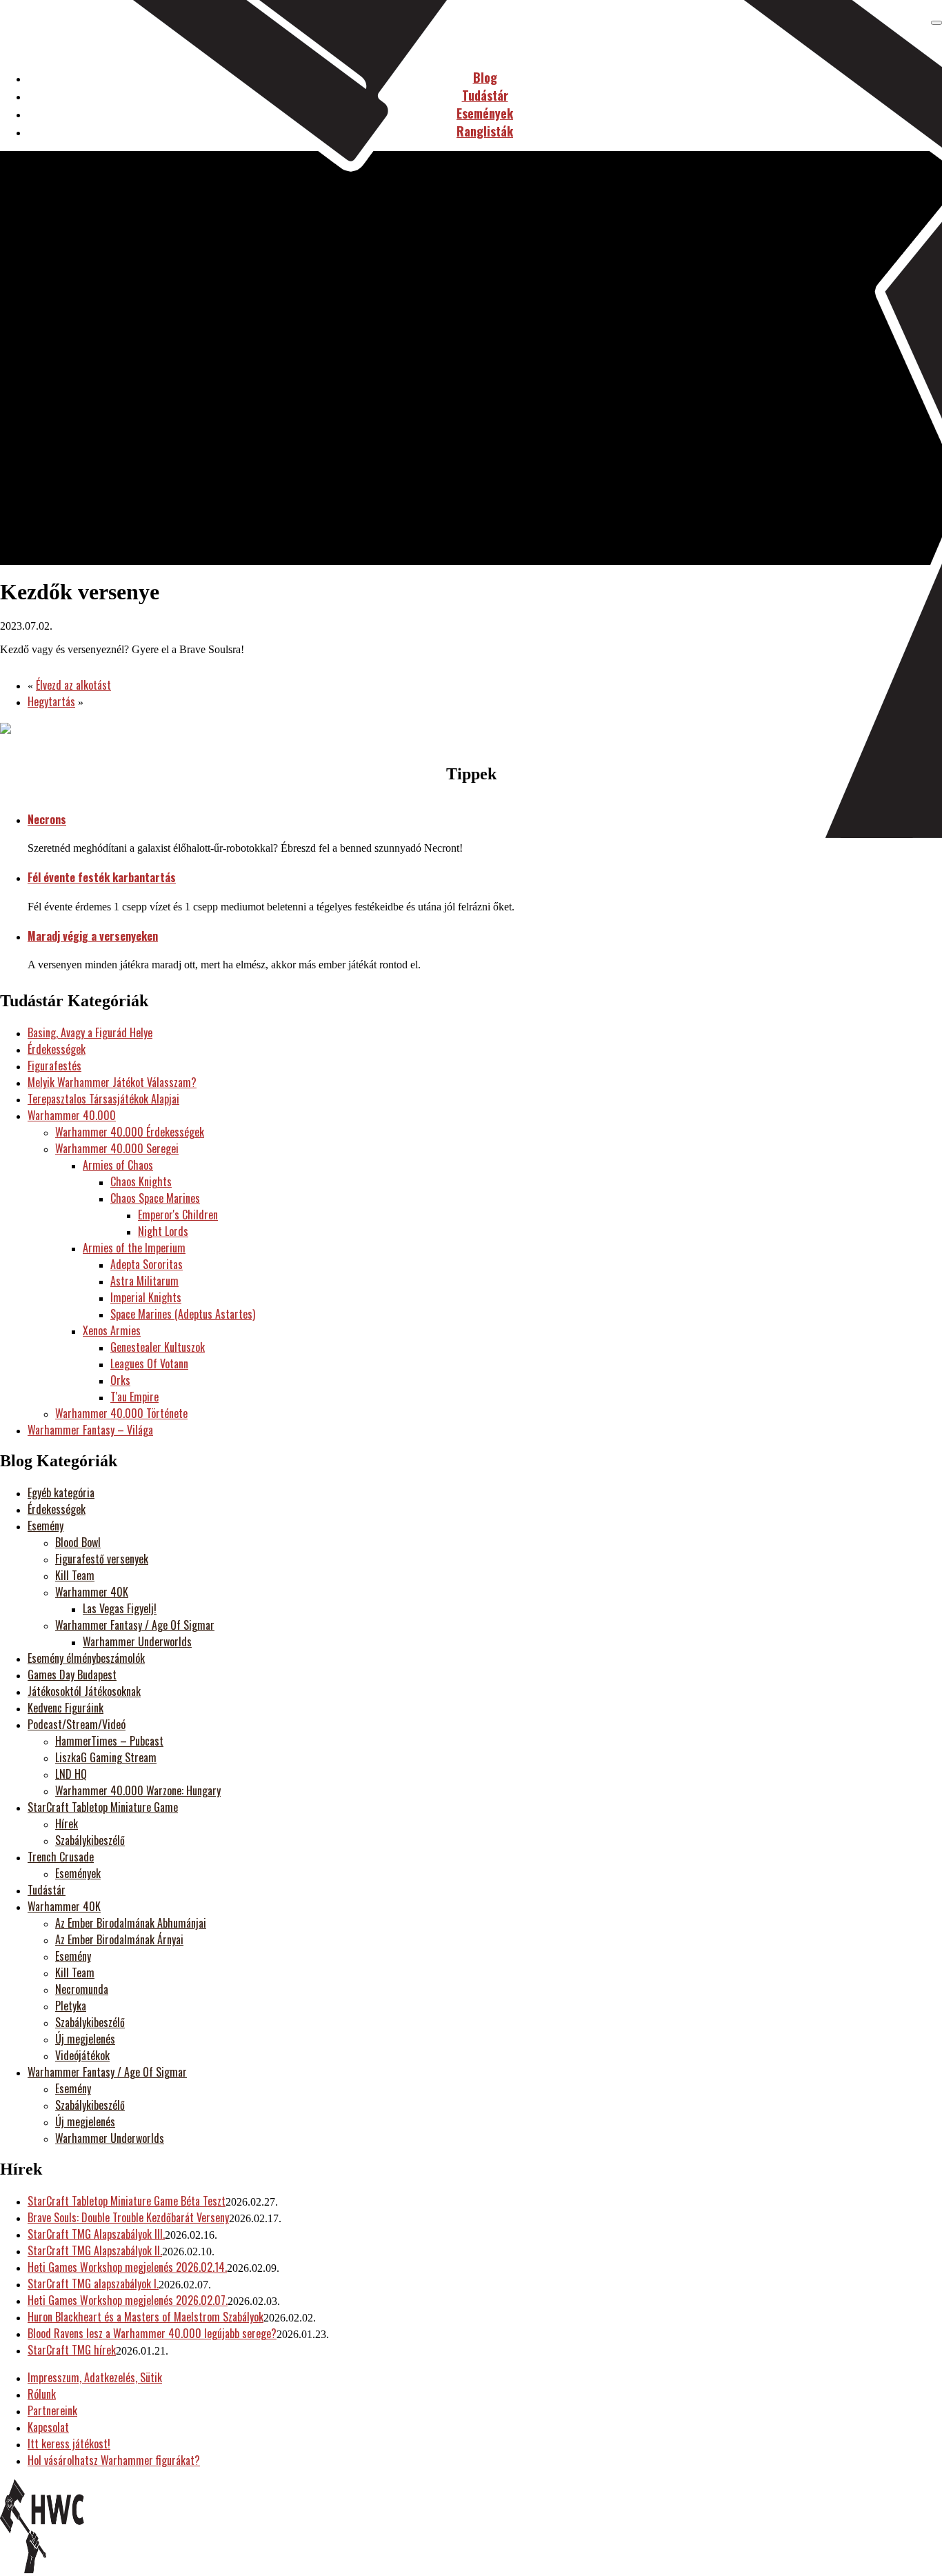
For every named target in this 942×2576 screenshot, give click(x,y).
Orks (120, 1380)
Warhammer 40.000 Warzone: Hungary (138, 1790)
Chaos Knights (141, 1181)
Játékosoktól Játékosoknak (84, 1691)
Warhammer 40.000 (72, 1115)
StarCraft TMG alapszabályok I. (93, 2284)
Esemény (46, 1526)
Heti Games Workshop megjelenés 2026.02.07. (128, 2300)
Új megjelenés (85, 2039)
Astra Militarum (144, 1281)
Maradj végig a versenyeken (93, 936)
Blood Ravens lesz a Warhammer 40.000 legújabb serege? (152, 2333)
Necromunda (82, 1989)
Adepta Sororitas (147, 1264)
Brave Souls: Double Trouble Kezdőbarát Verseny (128, 2217)
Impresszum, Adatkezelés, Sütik (95, 2377)
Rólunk (42, 2394)
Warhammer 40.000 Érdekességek (130, 1132)
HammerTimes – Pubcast (109, 1741)
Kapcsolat (48, 2427)
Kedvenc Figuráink (66, 1708)
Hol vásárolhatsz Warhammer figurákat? (114, 2460)
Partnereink (52, 2410)
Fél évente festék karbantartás (102, 877)
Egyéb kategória (61, 1492)
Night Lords (163, 1231)
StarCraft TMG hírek (72, 2350)
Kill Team (75, 1575)
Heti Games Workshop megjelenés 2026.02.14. (127, 2267)
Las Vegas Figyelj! (120, 1608)
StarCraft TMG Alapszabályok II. (95, 2250)
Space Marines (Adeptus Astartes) (183, 1314)
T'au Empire (134, 1397)
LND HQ (71, 1774)
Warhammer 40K (92, 1592)
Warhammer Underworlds (137, 1641)
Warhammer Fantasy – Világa (90, 1430)
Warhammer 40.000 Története (121, 1413)
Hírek (67, 1824)
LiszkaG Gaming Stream (106, 1757)
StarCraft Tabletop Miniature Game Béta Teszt (127, 2201)
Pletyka (71, 2006)
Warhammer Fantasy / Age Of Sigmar (135, 1625)
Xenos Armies (112, 1330)
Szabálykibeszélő (90, 1840)
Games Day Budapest (72, 1675)
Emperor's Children (178, 1215)
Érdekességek (57, 1049)
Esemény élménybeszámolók (86, 1658)
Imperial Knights (146, 1297)
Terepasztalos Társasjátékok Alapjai (103, 1099)
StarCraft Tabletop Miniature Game (103, 1807)
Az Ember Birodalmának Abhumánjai (131, 1923)
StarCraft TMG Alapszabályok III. (96, 2234)
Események (78, 1873)
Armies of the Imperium (134, 1248)
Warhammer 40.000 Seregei (117, 1148)
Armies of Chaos (118, 1165)
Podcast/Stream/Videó (77, 1724)
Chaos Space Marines (155, 1198)
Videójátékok (82, 2055)
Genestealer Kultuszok (158, 1347)
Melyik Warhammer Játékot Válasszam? (112, 1082)
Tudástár (47, 1890)
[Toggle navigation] (936, 23)
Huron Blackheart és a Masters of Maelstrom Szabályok (146, 2317)
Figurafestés (54, 1066)
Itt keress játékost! (69, 2444)
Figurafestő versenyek (102, 1559)
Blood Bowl (78, 1542)
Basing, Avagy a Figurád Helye (90, 1032)
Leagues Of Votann (149, 1364)
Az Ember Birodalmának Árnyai (119, 1939)
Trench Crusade (61, 1857)
